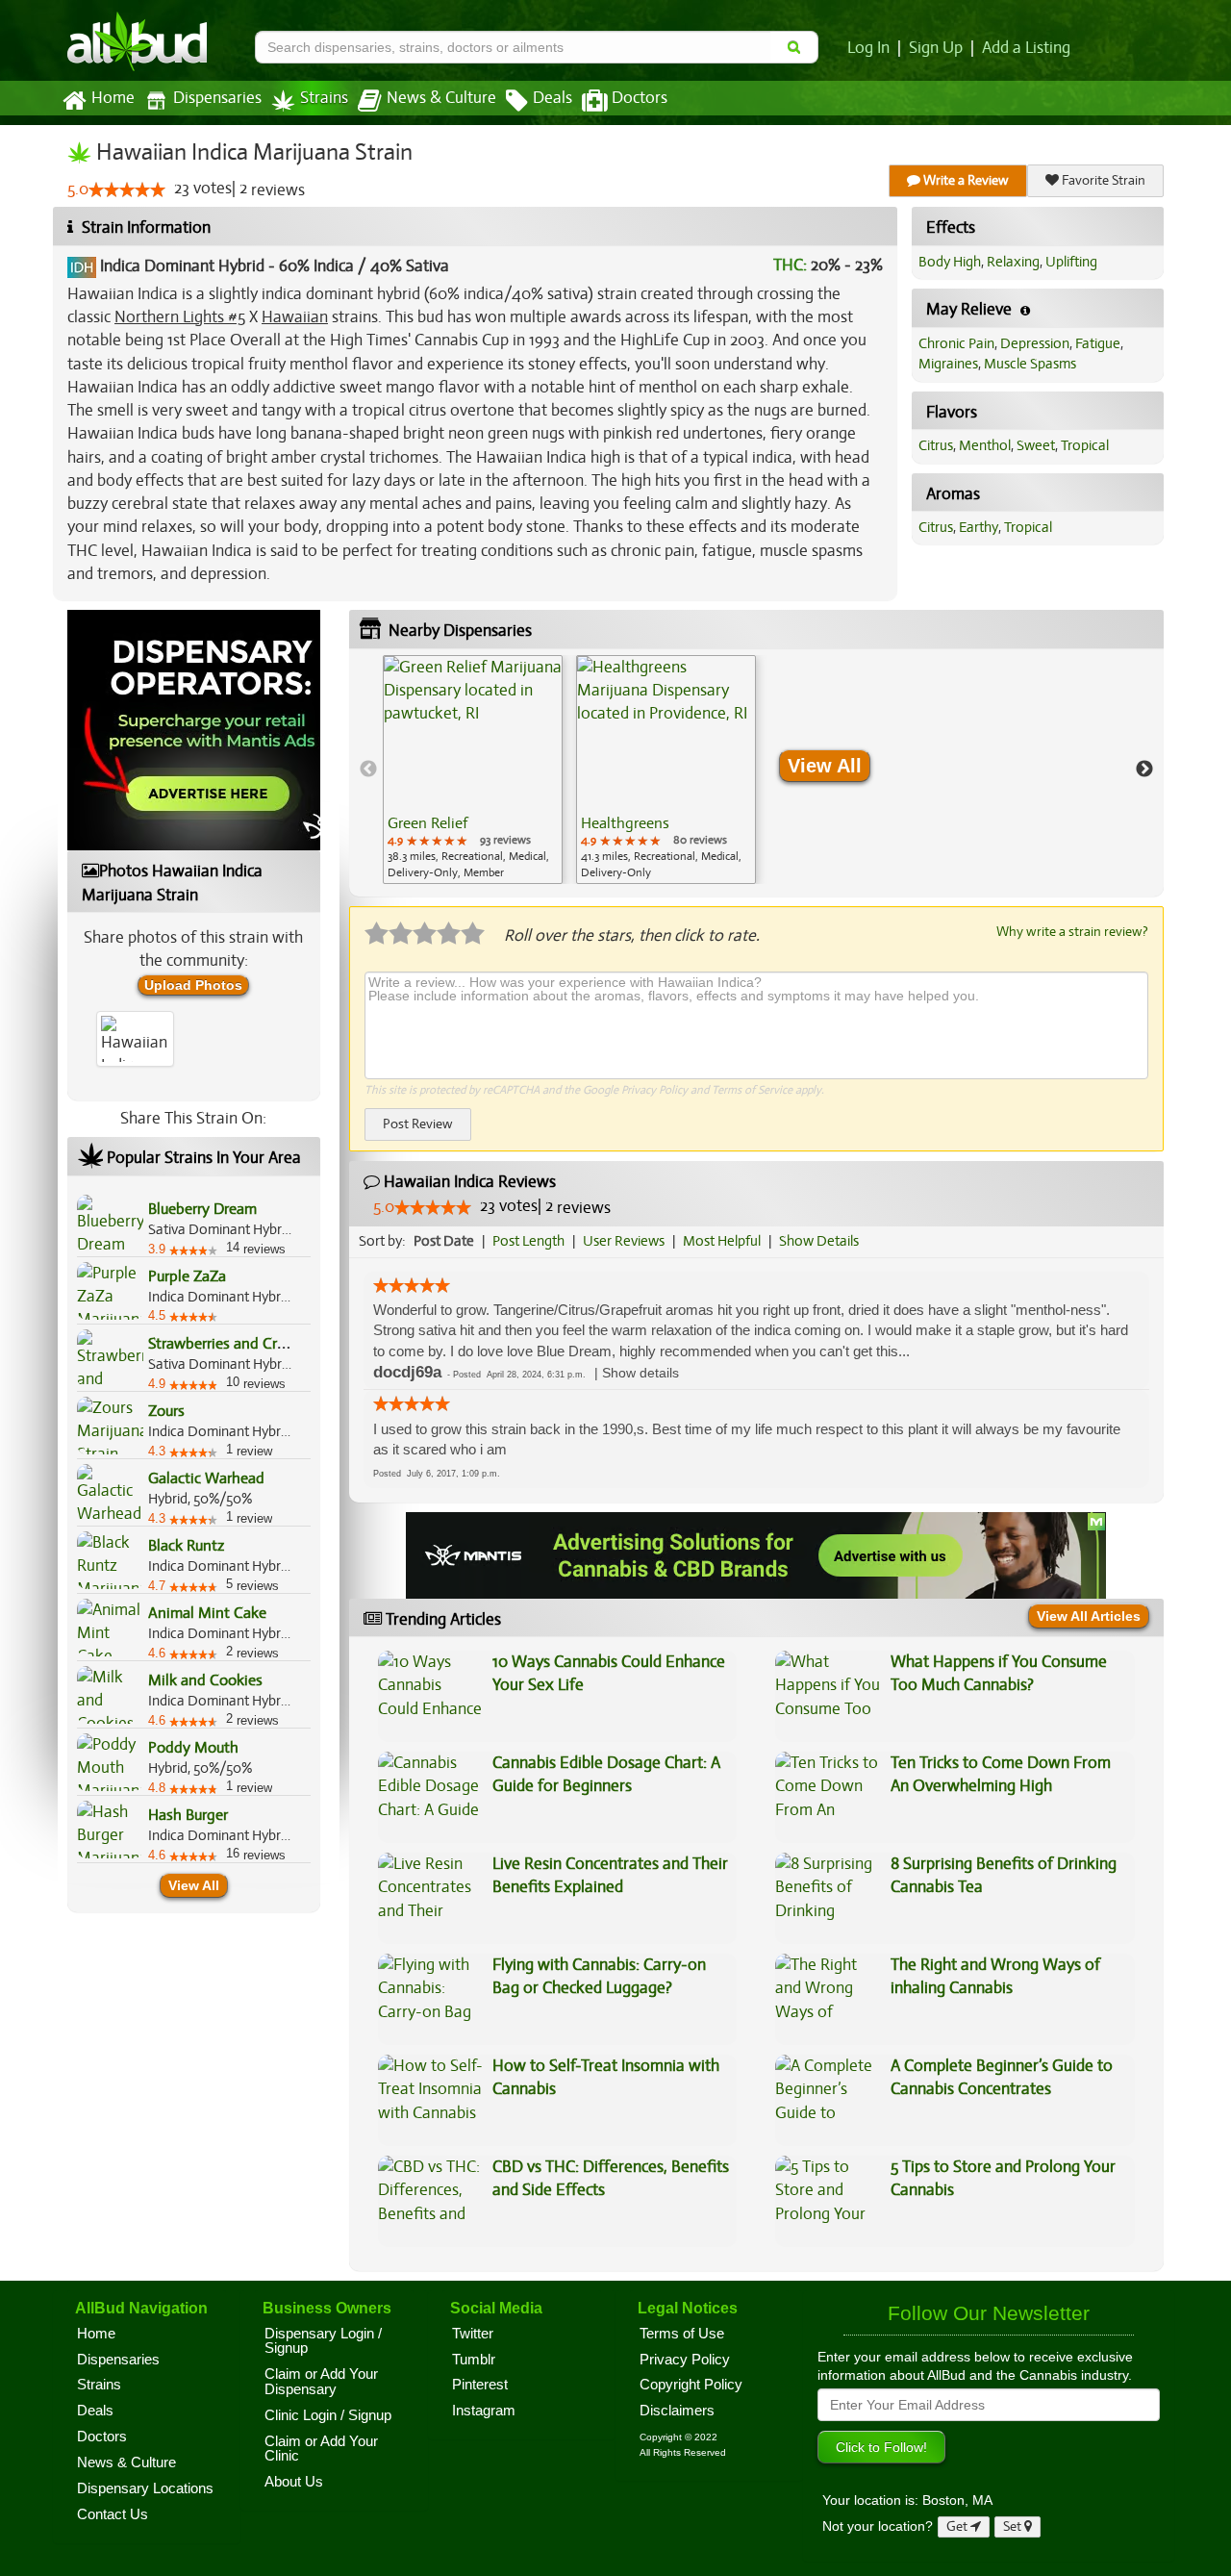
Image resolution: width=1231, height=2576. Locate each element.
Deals (553, 98)
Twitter (473, 2334)
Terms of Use (682, 2334)
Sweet (1036, 445)
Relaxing (1013, 262)
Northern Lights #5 (180, 317)
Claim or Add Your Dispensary (321, 2382)
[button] (641, 1373)
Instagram (484, 2411)
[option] (473, 770)
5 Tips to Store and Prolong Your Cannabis (1003, 2178)
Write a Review (965, 180)
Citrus (936, 445)
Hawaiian (295, 317)
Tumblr (474, 2360)
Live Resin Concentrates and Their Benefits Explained (610, 1875)
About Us (294, 2482)
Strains (324, 98)
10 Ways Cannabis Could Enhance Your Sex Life (609, 1673)
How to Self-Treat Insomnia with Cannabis (606, 2077)
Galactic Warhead (206, 1478)
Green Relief (427, 823)
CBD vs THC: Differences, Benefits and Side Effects (611, 2178)
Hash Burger (188, 1815)
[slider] (127, 189)
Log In (868, 48)
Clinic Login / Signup (328, 2415)
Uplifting (1071, 262)
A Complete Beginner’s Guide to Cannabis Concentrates (1002, 2077)
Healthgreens (625, 823)
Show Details (819, 1241)
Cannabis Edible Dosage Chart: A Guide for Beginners (606, 1774)
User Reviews (624, 1241)
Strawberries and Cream (226, 1344)
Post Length (528, 1241)
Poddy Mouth (193, 1748)
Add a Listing (1026, 48)
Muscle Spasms (1030, 364)
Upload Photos (193, 985)
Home (113, 98)
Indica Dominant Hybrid (182, 266)
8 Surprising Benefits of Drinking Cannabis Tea (1004, 1875)
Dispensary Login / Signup (323, 2341)
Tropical (1085, 445)
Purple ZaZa (187, 1276)
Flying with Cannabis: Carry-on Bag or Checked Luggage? (599, 1976)
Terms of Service (752, 1090)
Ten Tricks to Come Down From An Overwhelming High (1001, 1774)
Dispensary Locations (145, 2488)
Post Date (444, 1241)
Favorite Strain (1102, 180)
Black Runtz (186, 1546)
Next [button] (1144, 770)
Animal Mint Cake (207, 1613)
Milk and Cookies (205, 1680)
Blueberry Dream (202, 1209)
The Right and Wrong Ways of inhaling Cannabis (995, 1976)
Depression (1035, 343)
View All (194, 1885)
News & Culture (441, 98)
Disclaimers (677, 2411)
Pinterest (480, 2385)
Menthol (985, 445)
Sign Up (936, 48)
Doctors (640, 98)
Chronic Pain (956, 343)
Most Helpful (722, 1241)
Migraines (948, 364)
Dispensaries (217, 98)
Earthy (979, 527)
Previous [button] (368, 770)
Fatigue (1098, 343)
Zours (166, 1411)
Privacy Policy (654, 1090)
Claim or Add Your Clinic (321, 2449)
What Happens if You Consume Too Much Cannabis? (999, 1673)
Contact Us (113, 2514)
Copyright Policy (691, 2385)
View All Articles (1089, 1616)
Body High (950, 262)
